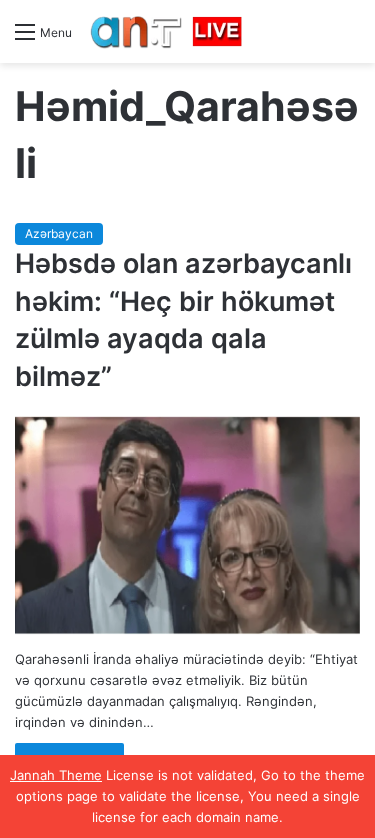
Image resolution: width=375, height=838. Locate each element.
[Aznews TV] (167, 31)
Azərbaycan (59, 233)
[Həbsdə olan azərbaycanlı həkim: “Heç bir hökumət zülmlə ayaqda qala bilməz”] (187, 525)
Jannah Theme (56, 775)
